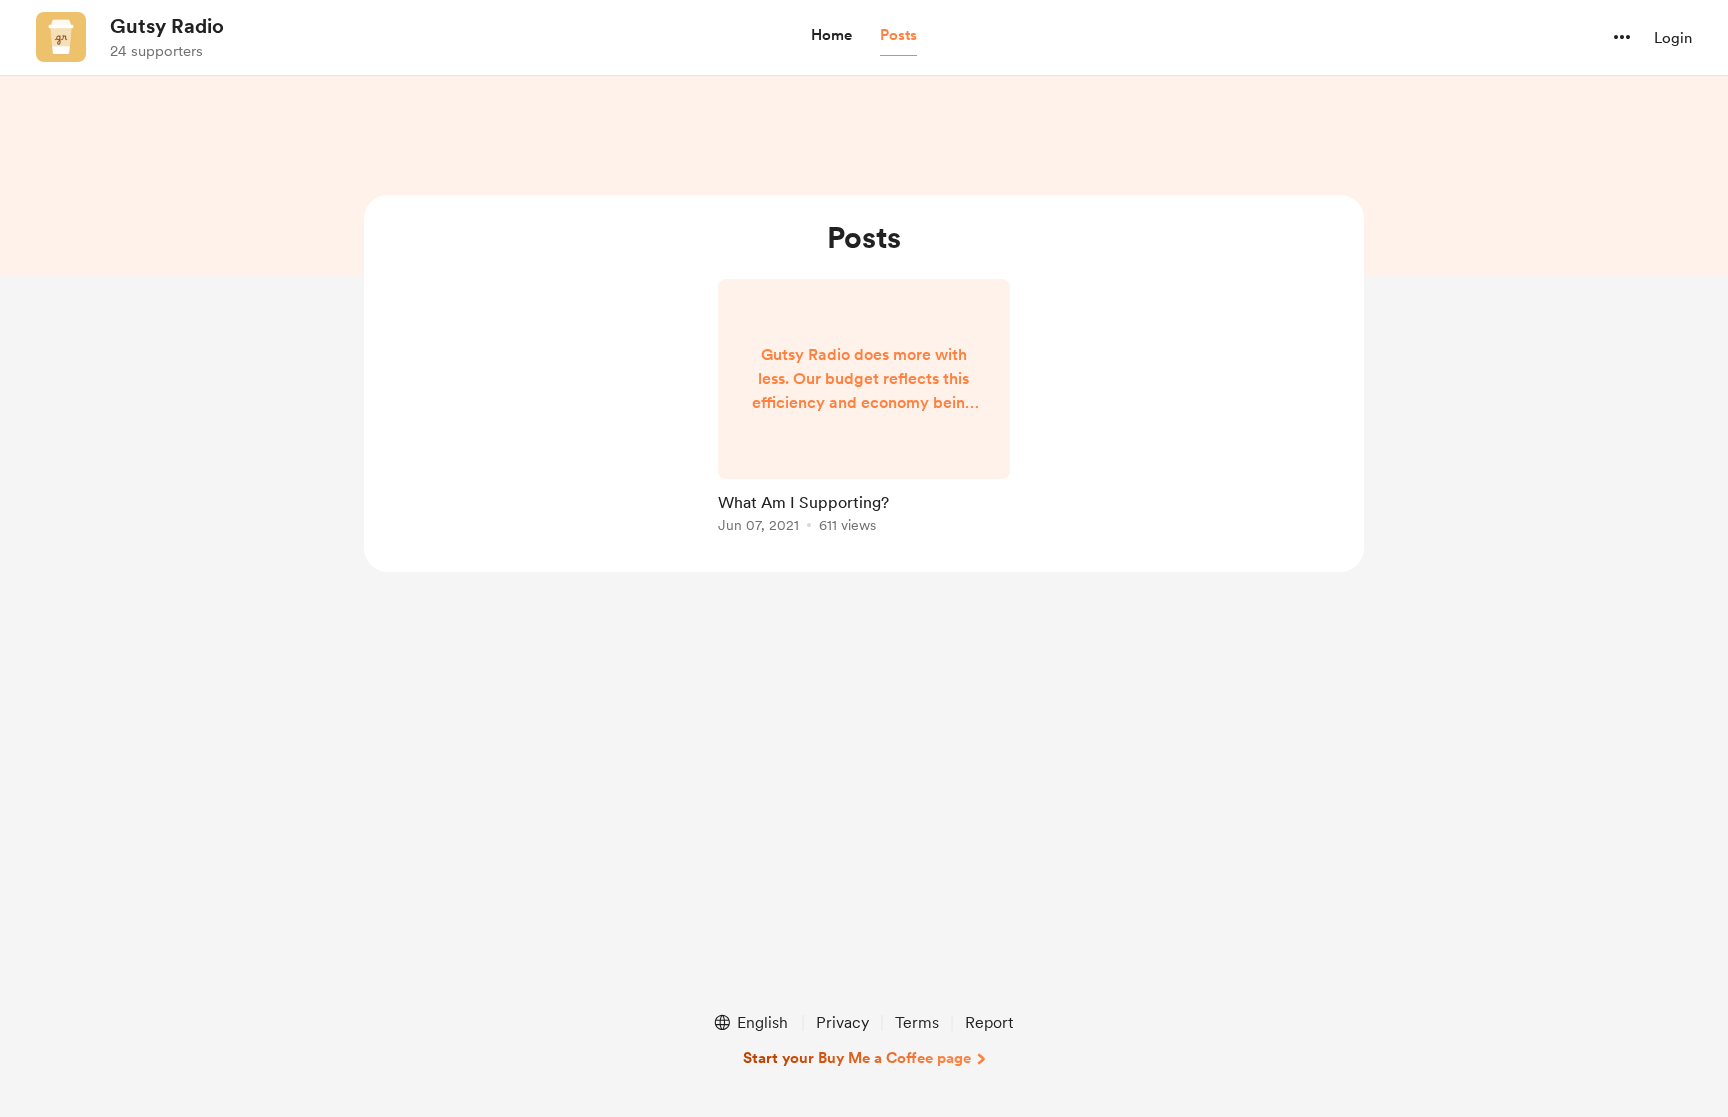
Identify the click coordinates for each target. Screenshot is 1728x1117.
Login (1673, 38)
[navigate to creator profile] (61, 37)
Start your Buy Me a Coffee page (857, 1058)
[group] (864, 409)
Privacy (842, 1022)
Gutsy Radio (167, 26)
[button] (831, 36)
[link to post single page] (864, 409)
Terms (917, 1022)
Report (989, 1022)
